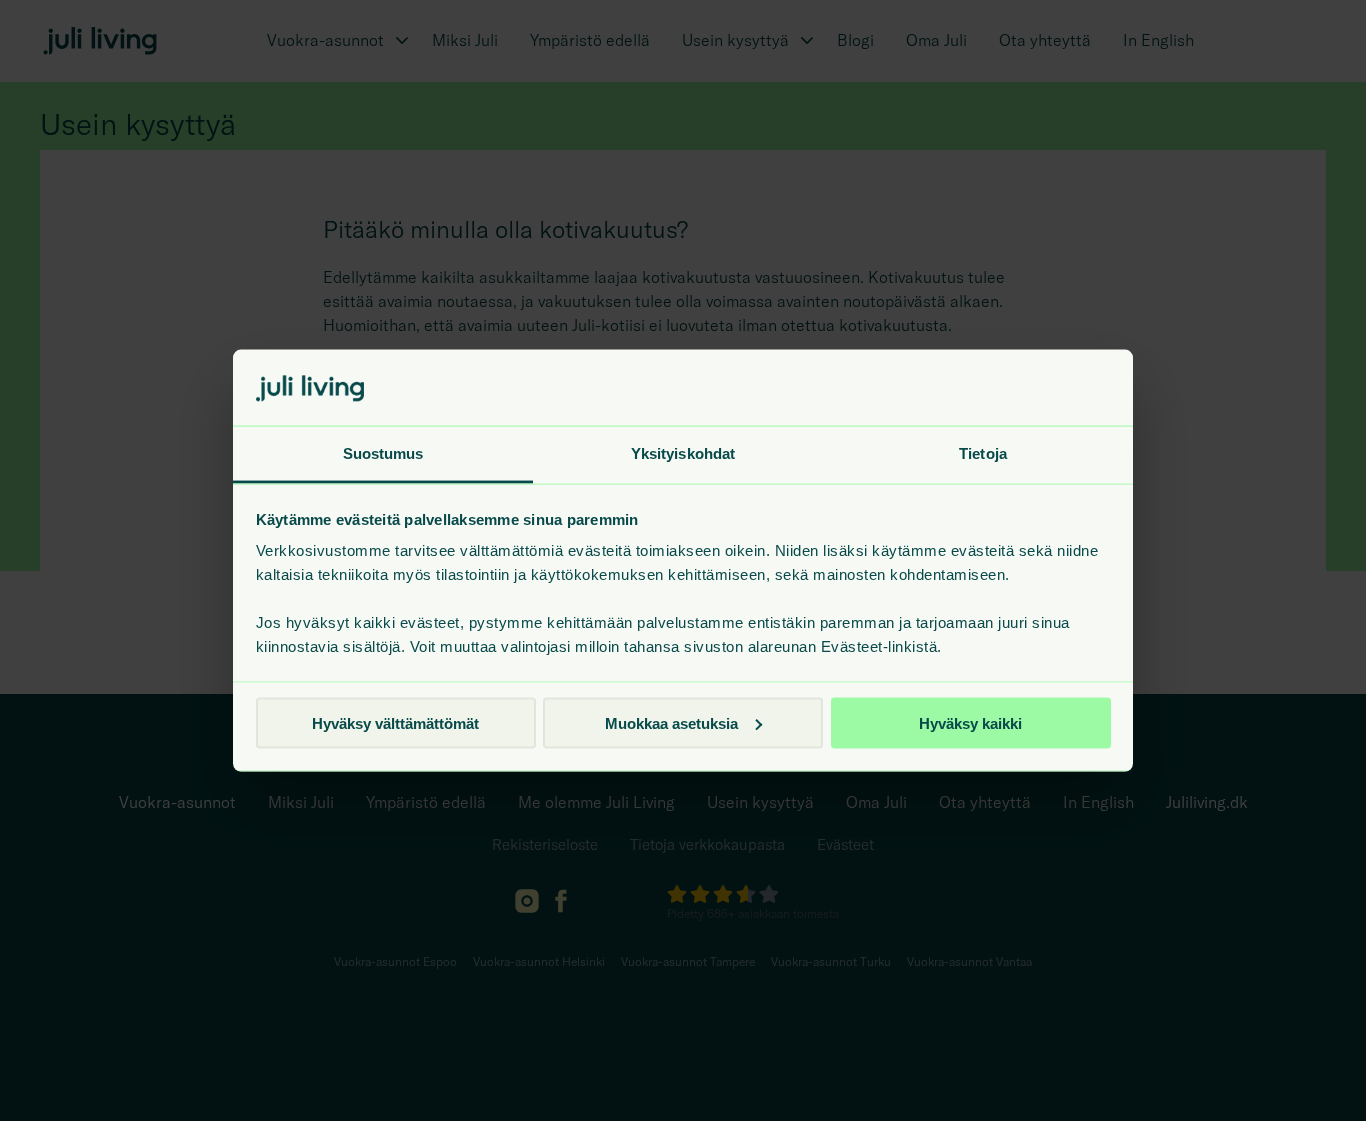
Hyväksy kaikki (970, 722)
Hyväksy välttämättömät (395, 722)
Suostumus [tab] (383, 453)
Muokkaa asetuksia (671, 722)
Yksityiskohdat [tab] (683, 453)
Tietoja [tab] (983, 453)
